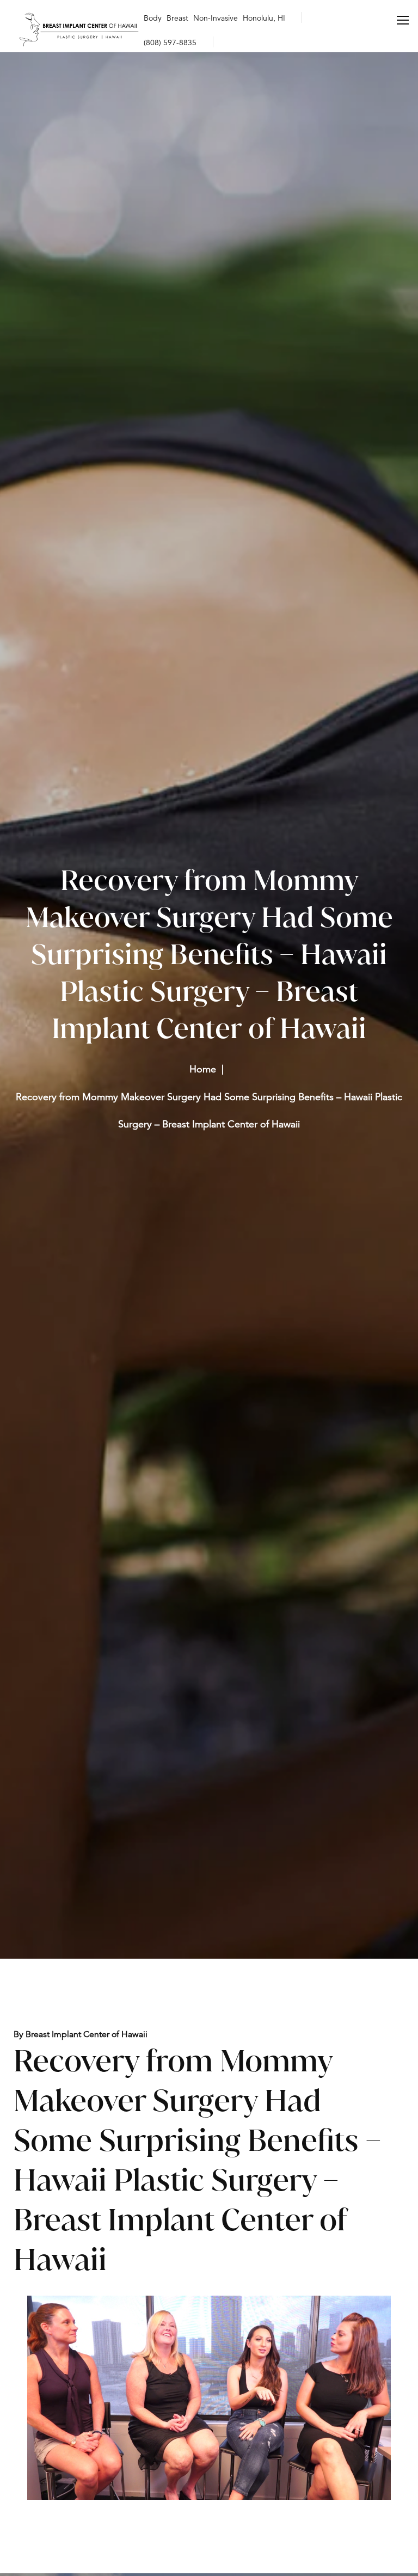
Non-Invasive (216, 18)
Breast (177, 18)
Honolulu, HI (264, 18)
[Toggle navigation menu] (403, 20)
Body (153, 18)
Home (203, 1069)
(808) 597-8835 (170, 42)
